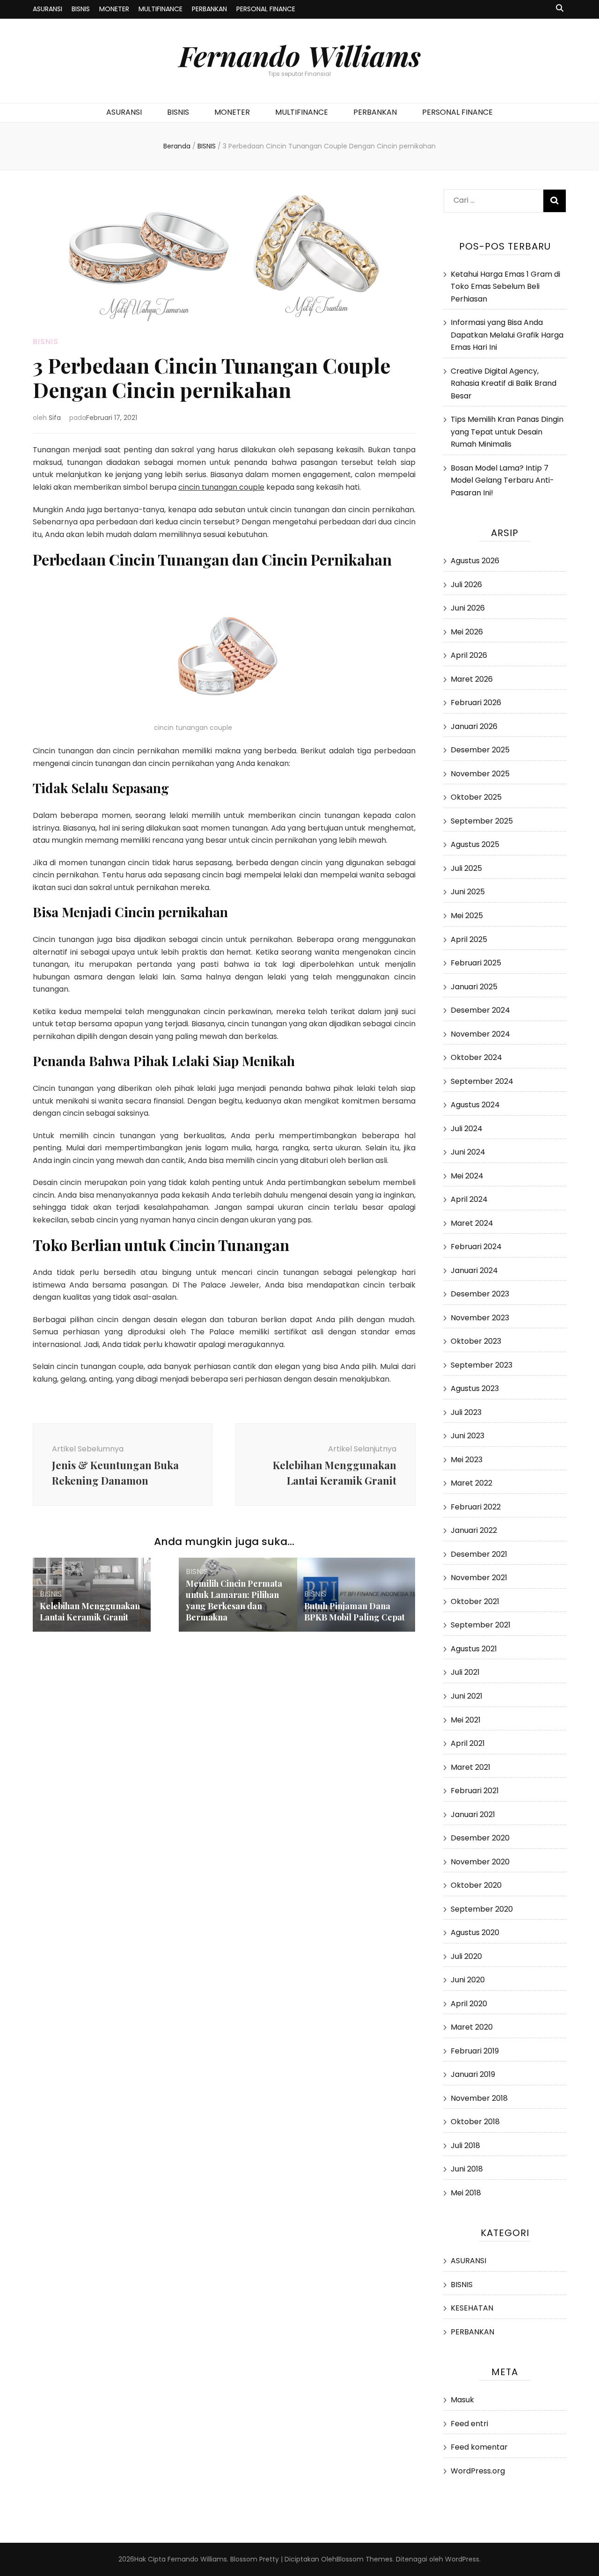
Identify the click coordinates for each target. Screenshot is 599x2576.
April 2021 (468, 1743)
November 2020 (480, 1862)
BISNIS (81, 9)
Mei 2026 (467, 632)
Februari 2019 (475, 2051)
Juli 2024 (467, 1129)
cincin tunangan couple (221, 487)
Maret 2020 (472, 2027)
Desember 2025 (480, 750)
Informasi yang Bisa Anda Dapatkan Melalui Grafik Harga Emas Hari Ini (507, 335)
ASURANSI (47, 9)
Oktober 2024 (476, 1057)
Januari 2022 (474, 1530)
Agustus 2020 (475, 1932)
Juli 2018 (465, 2145)
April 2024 (469, 1199)
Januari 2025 (474, 987)
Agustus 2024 (475, 1105)
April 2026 (469, 655)
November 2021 (479, 1578)
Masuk (462, 2400)
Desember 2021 (479, 1554)
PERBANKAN (209, 9)
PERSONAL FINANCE (266, 9)
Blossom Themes (365, 2559)
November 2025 (480, 774)
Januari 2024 (474, 1270)
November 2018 (479, 2098)
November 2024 (480, 1034)
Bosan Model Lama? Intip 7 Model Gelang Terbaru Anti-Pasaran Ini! (502, 480)
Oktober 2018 (475, 2122)
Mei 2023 (467, 1460)
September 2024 (482, 1081)
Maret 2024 (472, 1223)
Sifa (55, 418)
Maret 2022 (471, 1483)
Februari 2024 (476, 1247)
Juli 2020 (466, 1956)
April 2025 (469, 939)
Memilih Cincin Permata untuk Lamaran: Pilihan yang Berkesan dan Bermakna (234, 1600)
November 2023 (480, 1318)
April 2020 (469, 2004)
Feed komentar (479, 2447)
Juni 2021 (467, 1696)
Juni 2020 (468, 1980)
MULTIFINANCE (161, 9)
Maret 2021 (471, 1767)
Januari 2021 (473, 1814)
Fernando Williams (300, 55)
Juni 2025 (468, 892)
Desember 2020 (480, 1838)
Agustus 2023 (475, 1388)
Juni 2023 (468, 1436)
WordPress (462, 2559)
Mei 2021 (466, 1720)
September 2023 (482, 1365)
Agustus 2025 (475, 844)
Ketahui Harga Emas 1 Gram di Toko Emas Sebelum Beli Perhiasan (505, 287)
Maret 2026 (472, 679)
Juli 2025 (466, 868)
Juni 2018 (467, 2169)
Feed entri (469, 2424)
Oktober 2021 (475, 1601)
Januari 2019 (473, 2074)
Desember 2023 (480, 1294)
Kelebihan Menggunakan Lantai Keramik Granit (90, 1612)
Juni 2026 (468, 608)
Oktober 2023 (476, 1341)
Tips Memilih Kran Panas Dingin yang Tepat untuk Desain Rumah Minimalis (507, 432)
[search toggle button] (560, 9)
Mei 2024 (467, 1176)
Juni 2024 (468, 1152)
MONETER (114, 9)
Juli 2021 (465, 1672)
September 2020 (482, 1909)
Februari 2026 (476, 703)
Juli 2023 (466, 1412)
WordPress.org (478, 2471)
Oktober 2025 (476, 797)
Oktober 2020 (476, 1885)
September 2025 (482, 821)
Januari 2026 (474, 726)
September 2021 (481, 1625)
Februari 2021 (475, 1791)
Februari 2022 (476, 1507)
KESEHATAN (472, 2308)
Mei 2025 (467, 916)
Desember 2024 (480, 1010)
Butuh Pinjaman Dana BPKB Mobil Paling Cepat (354, 1612)
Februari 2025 (476, 963)
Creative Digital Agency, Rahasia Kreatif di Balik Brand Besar (504, 383)
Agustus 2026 (475, 561)
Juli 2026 (466, 585)
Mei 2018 (466, 2193)
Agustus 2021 (474, 1649)
